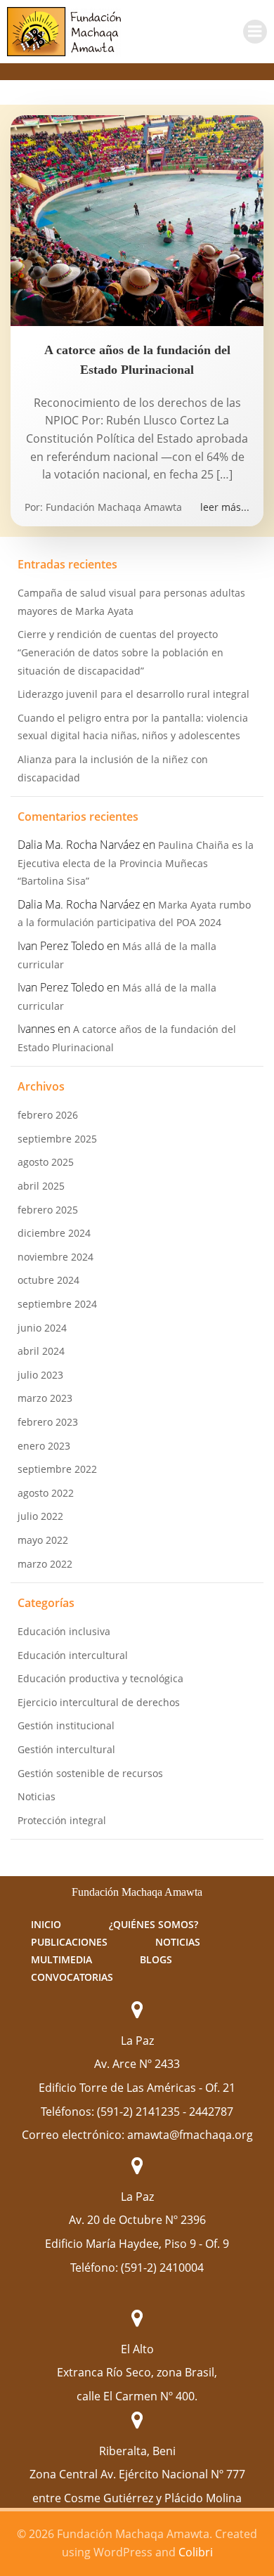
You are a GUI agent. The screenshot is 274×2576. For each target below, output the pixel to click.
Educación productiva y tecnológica (100, 1678)
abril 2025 (41, 1186)
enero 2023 (44, 1446)
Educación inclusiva (64, 1631)
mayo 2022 (43, 1540)
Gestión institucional (66, 1725)
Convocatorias (72, 1977)
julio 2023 (40, 1375)
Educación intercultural (73, 1655)
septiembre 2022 (57, 1469)
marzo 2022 (45, 1564)
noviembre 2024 (56, 1257)
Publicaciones (69, 1942)
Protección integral (62, 1820)
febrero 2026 (48, 1115)
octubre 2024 (48, 1280)
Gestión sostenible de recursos (90, 1773)
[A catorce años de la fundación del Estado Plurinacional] (137, 219)
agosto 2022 (46, 1493)
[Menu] (255, 32)
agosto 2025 (46, 1162)
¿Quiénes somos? (154, 1924)
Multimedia (61, 1959)
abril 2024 (41, 1351)
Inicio (46, 1924)
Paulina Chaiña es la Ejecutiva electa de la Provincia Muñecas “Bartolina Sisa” (136, 863)
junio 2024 (42, 1328)
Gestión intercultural (66, 1749)
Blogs (156, 1959)
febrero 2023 (48, 1422)
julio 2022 (40, 1516)
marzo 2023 (45, 1398)
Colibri (196, 2552)
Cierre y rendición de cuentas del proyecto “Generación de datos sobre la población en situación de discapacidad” (120, 652)
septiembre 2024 (57, 1304)
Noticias (37, 1796)
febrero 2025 (48, 1210)
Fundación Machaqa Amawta (114, 507)
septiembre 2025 (57, 1139)
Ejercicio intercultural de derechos (99, 1702)
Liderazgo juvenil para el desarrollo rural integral (133, 694)
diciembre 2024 (54, 1233)
